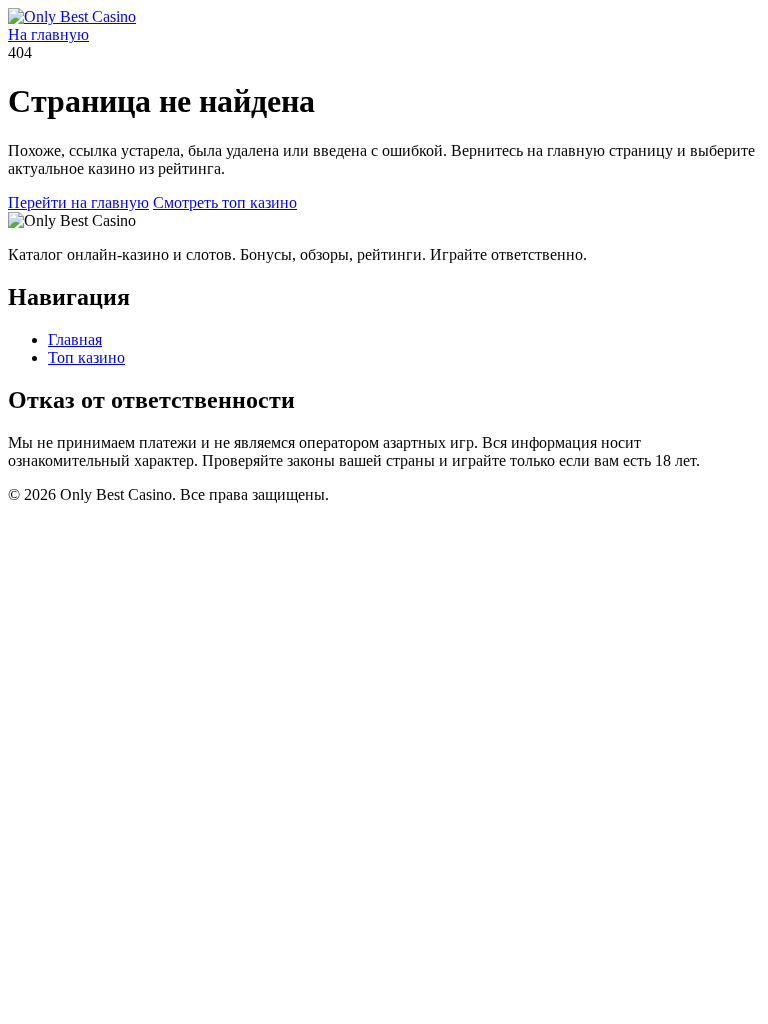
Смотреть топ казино (225, 202)
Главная (75, 339)
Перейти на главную (78, 202)
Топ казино (86, 357)
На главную (48, 34)
